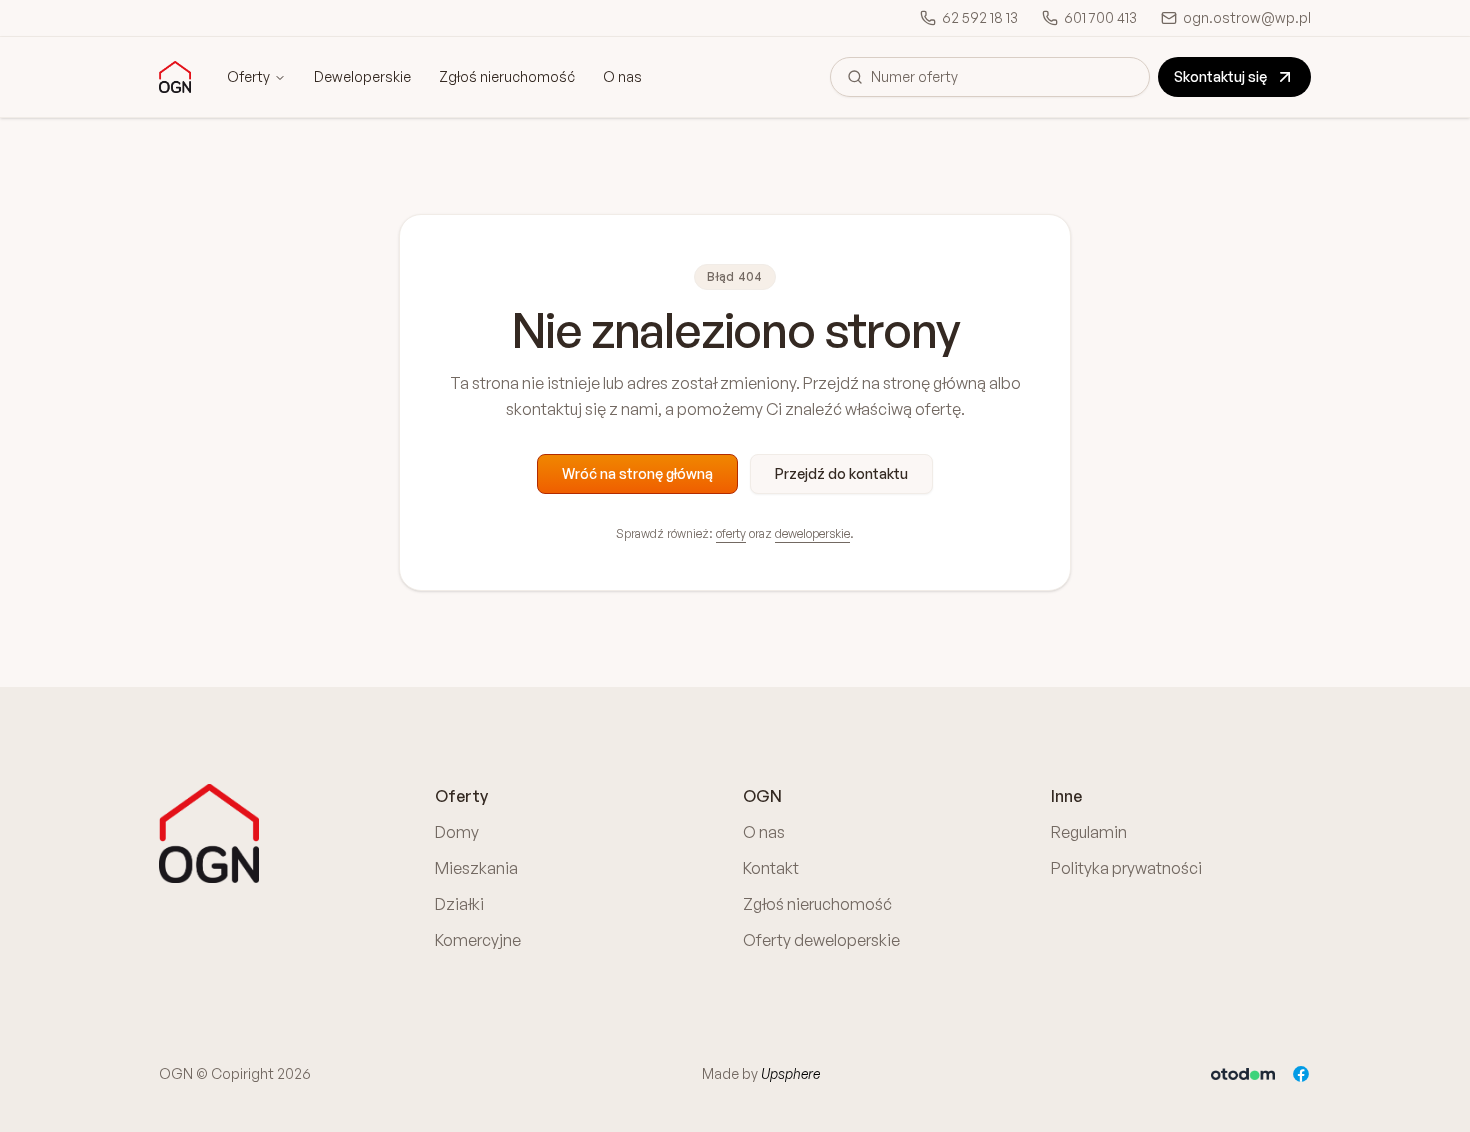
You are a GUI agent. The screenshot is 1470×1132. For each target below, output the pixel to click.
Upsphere (790, 1073)
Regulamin (1089, 832)
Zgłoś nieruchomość (507, 76)
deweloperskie (812, 533)
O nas (622, 76)
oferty (731, 533)
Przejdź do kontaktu (841, 473)
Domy (457, 832)
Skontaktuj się (1220, 76)
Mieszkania (476, 868)
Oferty (248, 76)
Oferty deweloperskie (821, 940)
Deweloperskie (362, 76)
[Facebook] (1301, 1074)
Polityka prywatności (1126, 868)
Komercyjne (478, 940)
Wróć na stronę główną (637, 473)
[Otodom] (1243, 1074)
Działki (459, 904)
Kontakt (771, 868)
